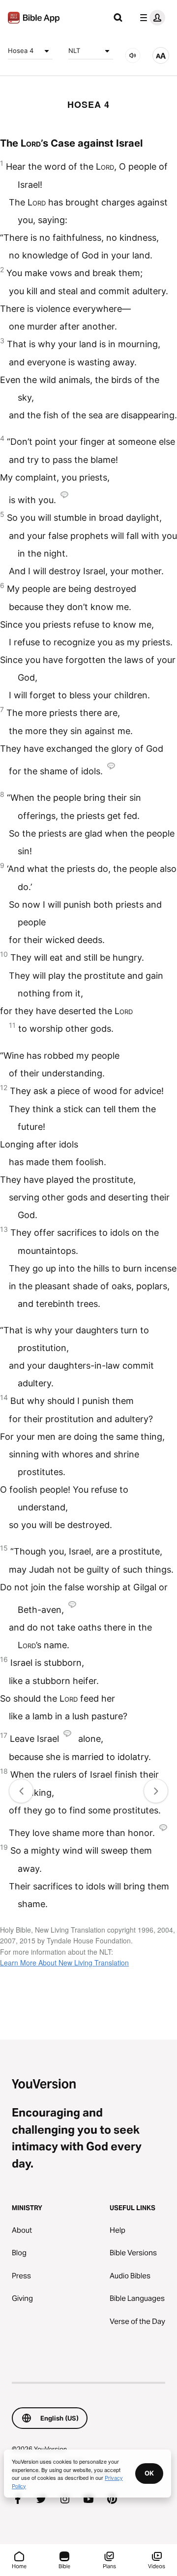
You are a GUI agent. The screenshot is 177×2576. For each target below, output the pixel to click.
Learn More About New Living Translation (64, 1963)
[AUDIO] (133, 55)
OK (149, 2473)
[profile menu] (150, 18)
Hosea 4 (21, 51)
